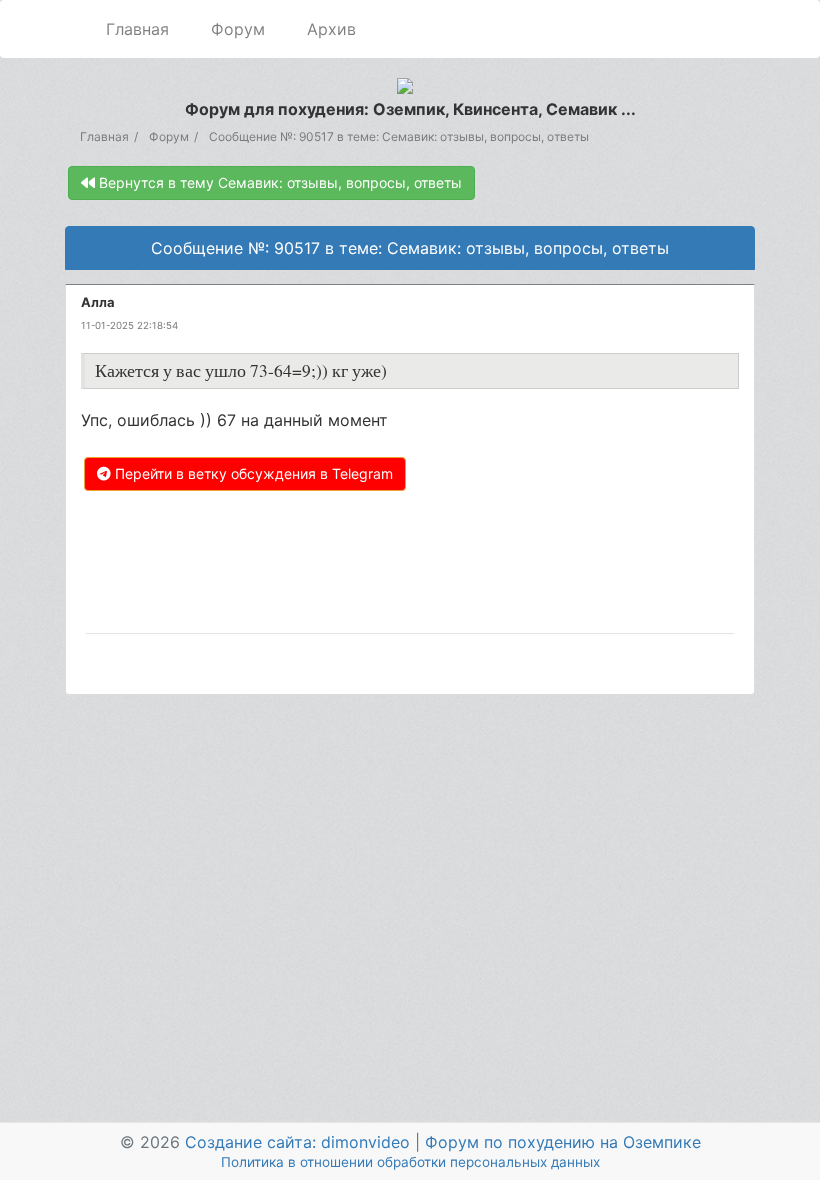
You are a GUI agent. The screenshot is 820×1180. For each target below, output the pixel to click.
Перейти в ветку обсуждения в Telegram (252, 473)
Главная (137, 29)
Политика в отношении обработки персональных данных (410, 1162)
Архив (331, 29)
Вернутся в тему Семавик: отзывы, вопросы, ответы (278, 182)
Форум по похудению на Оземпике (563, 1142)
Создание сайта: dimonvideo (297, 1142)
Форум (238, 29)
